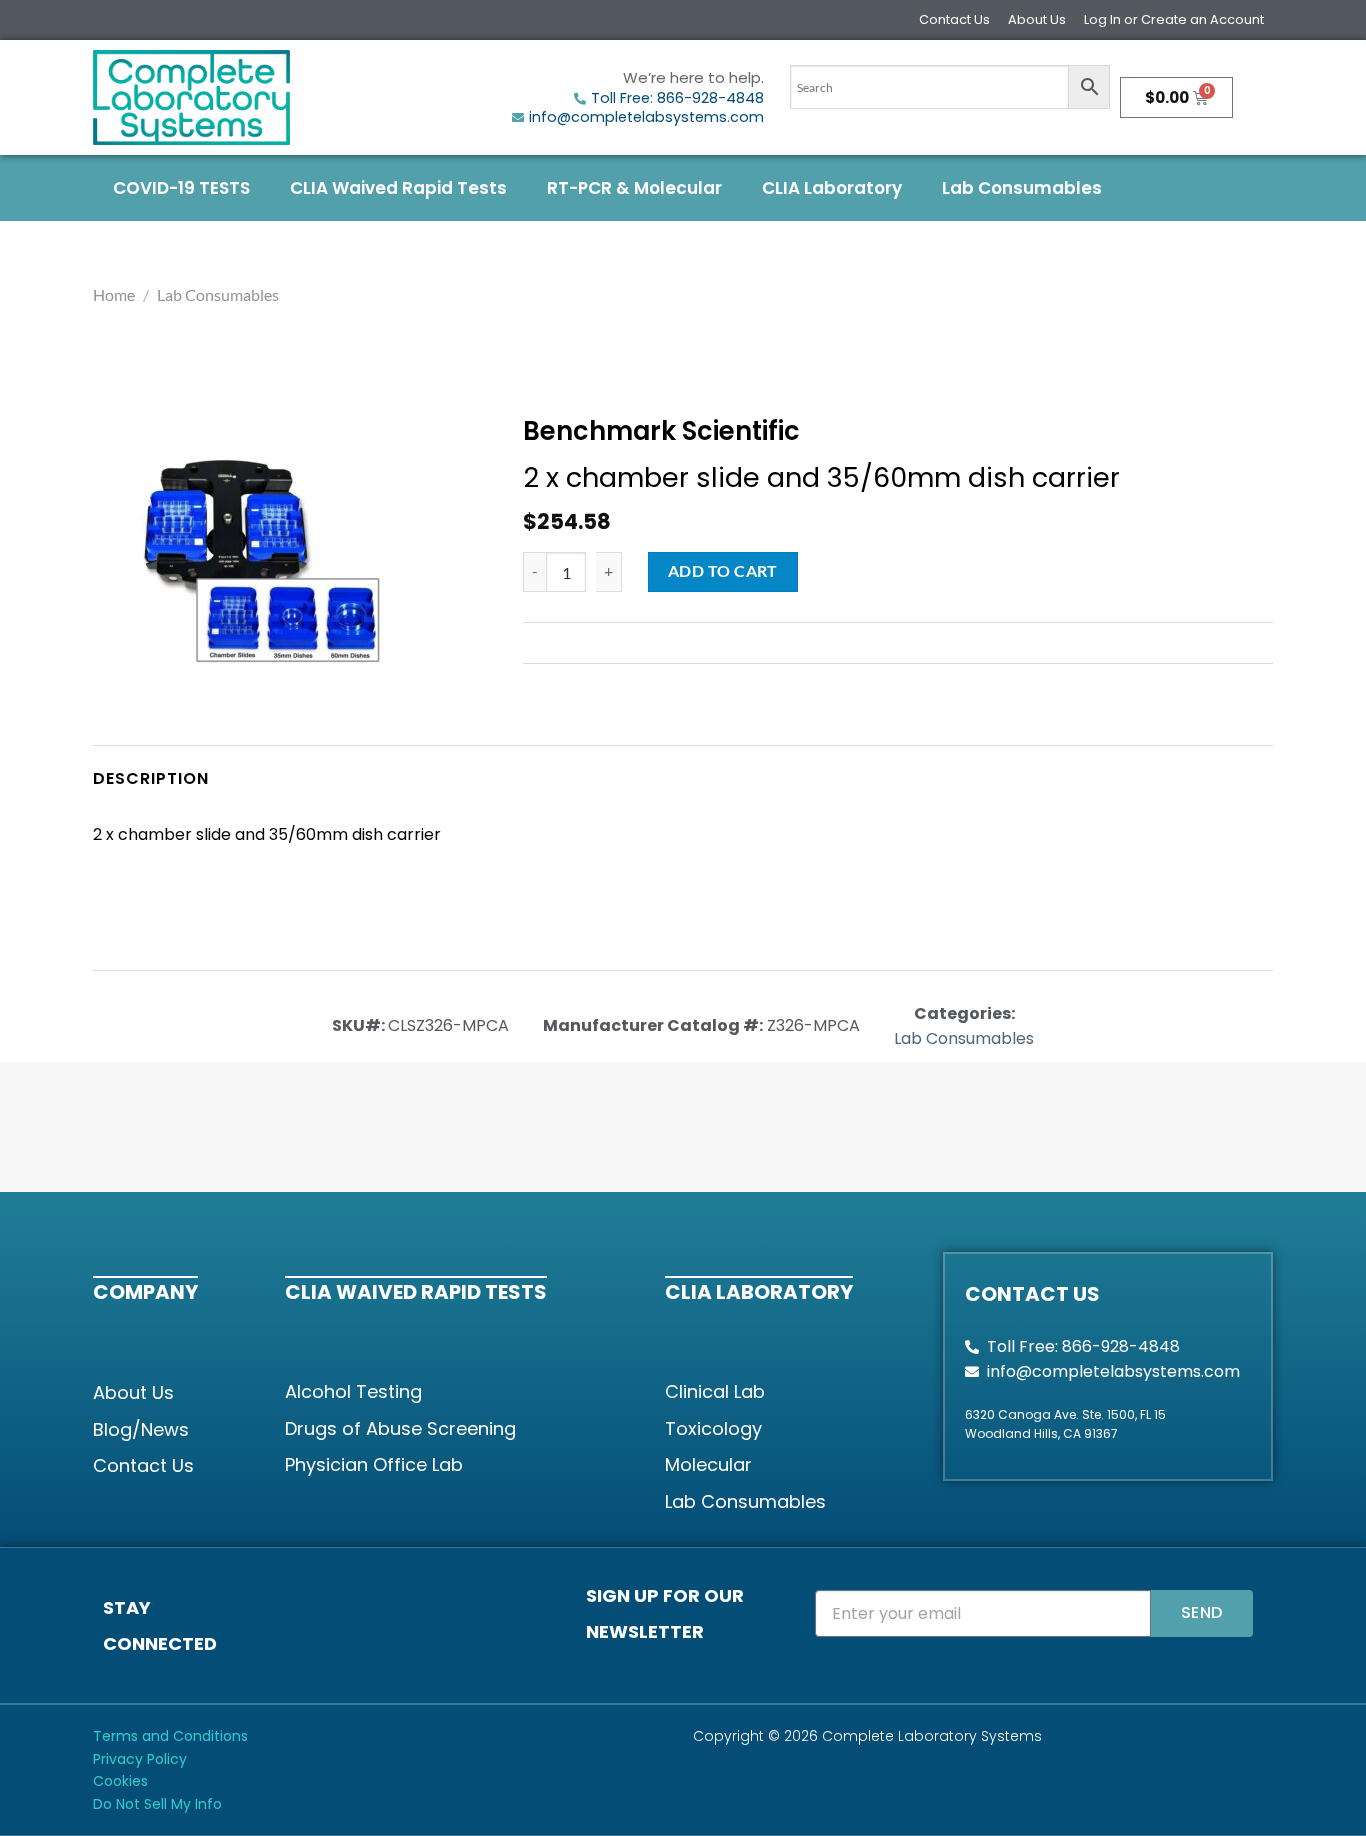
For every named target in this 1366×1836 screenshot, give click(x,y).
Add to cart (723, 571)
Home (114, 294)
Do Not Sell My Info (157, 1804)
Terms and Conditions (170, 1736)
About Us (1037, 19)
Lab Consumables (1022, 188)
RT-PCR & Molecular (634, 188)
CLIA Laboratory (832, 188)
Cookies (120, 1781)
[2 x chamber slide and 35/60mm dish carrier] (262, 565)
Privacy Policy (140, 1759)
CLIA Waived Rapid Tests (398, 188)
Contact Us (954, 19)
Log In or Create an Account (1174, 19)
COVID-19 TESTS (181, 188)
